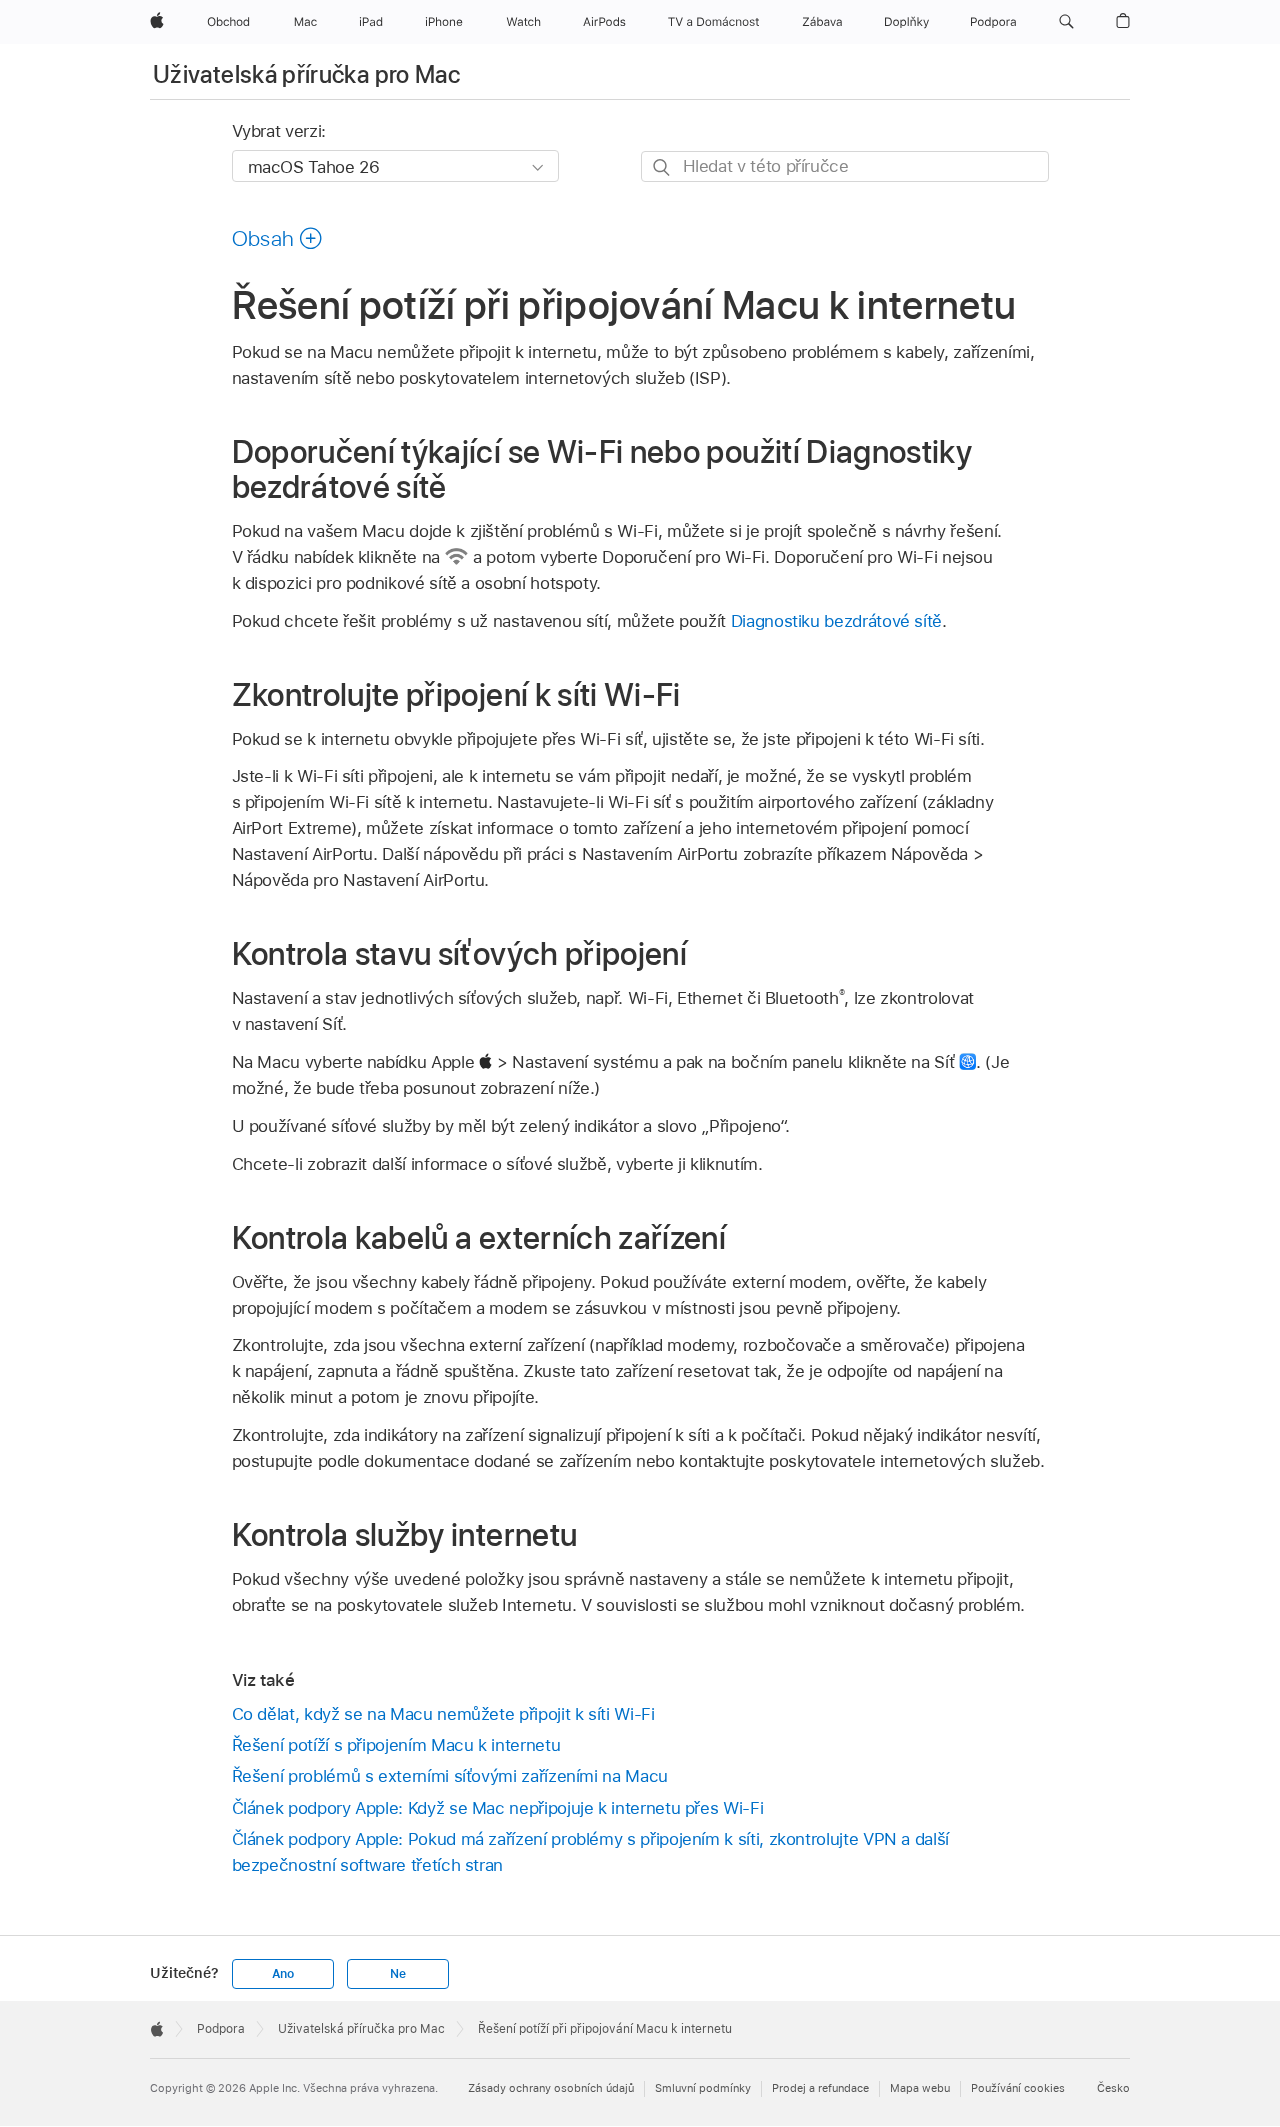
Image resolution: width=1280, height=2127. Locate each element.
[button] (1066, 22)
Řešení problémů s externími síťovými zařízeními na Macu (450, 1776)
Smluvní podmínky (703, 2088)
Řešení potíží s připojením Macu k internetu (396, 1745)
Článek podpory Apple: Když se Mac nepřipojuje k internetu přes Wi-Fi (498, 1808)
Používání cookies (1018, 2088)
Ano (283, 1974)
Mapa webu (920, 2088)
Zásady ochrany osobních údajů (551, 2088)
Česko (1113, 2088)
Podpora (221, 2029)
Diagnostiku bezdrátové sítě (836, 621)
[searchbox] (845, 166)
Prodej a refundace (820, 2088)
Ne (398, 1974)
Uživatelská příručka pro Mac (306, 74)
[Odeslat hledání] (662, 167)
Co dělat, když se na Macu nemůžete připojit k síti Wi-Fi (443, 1714)
